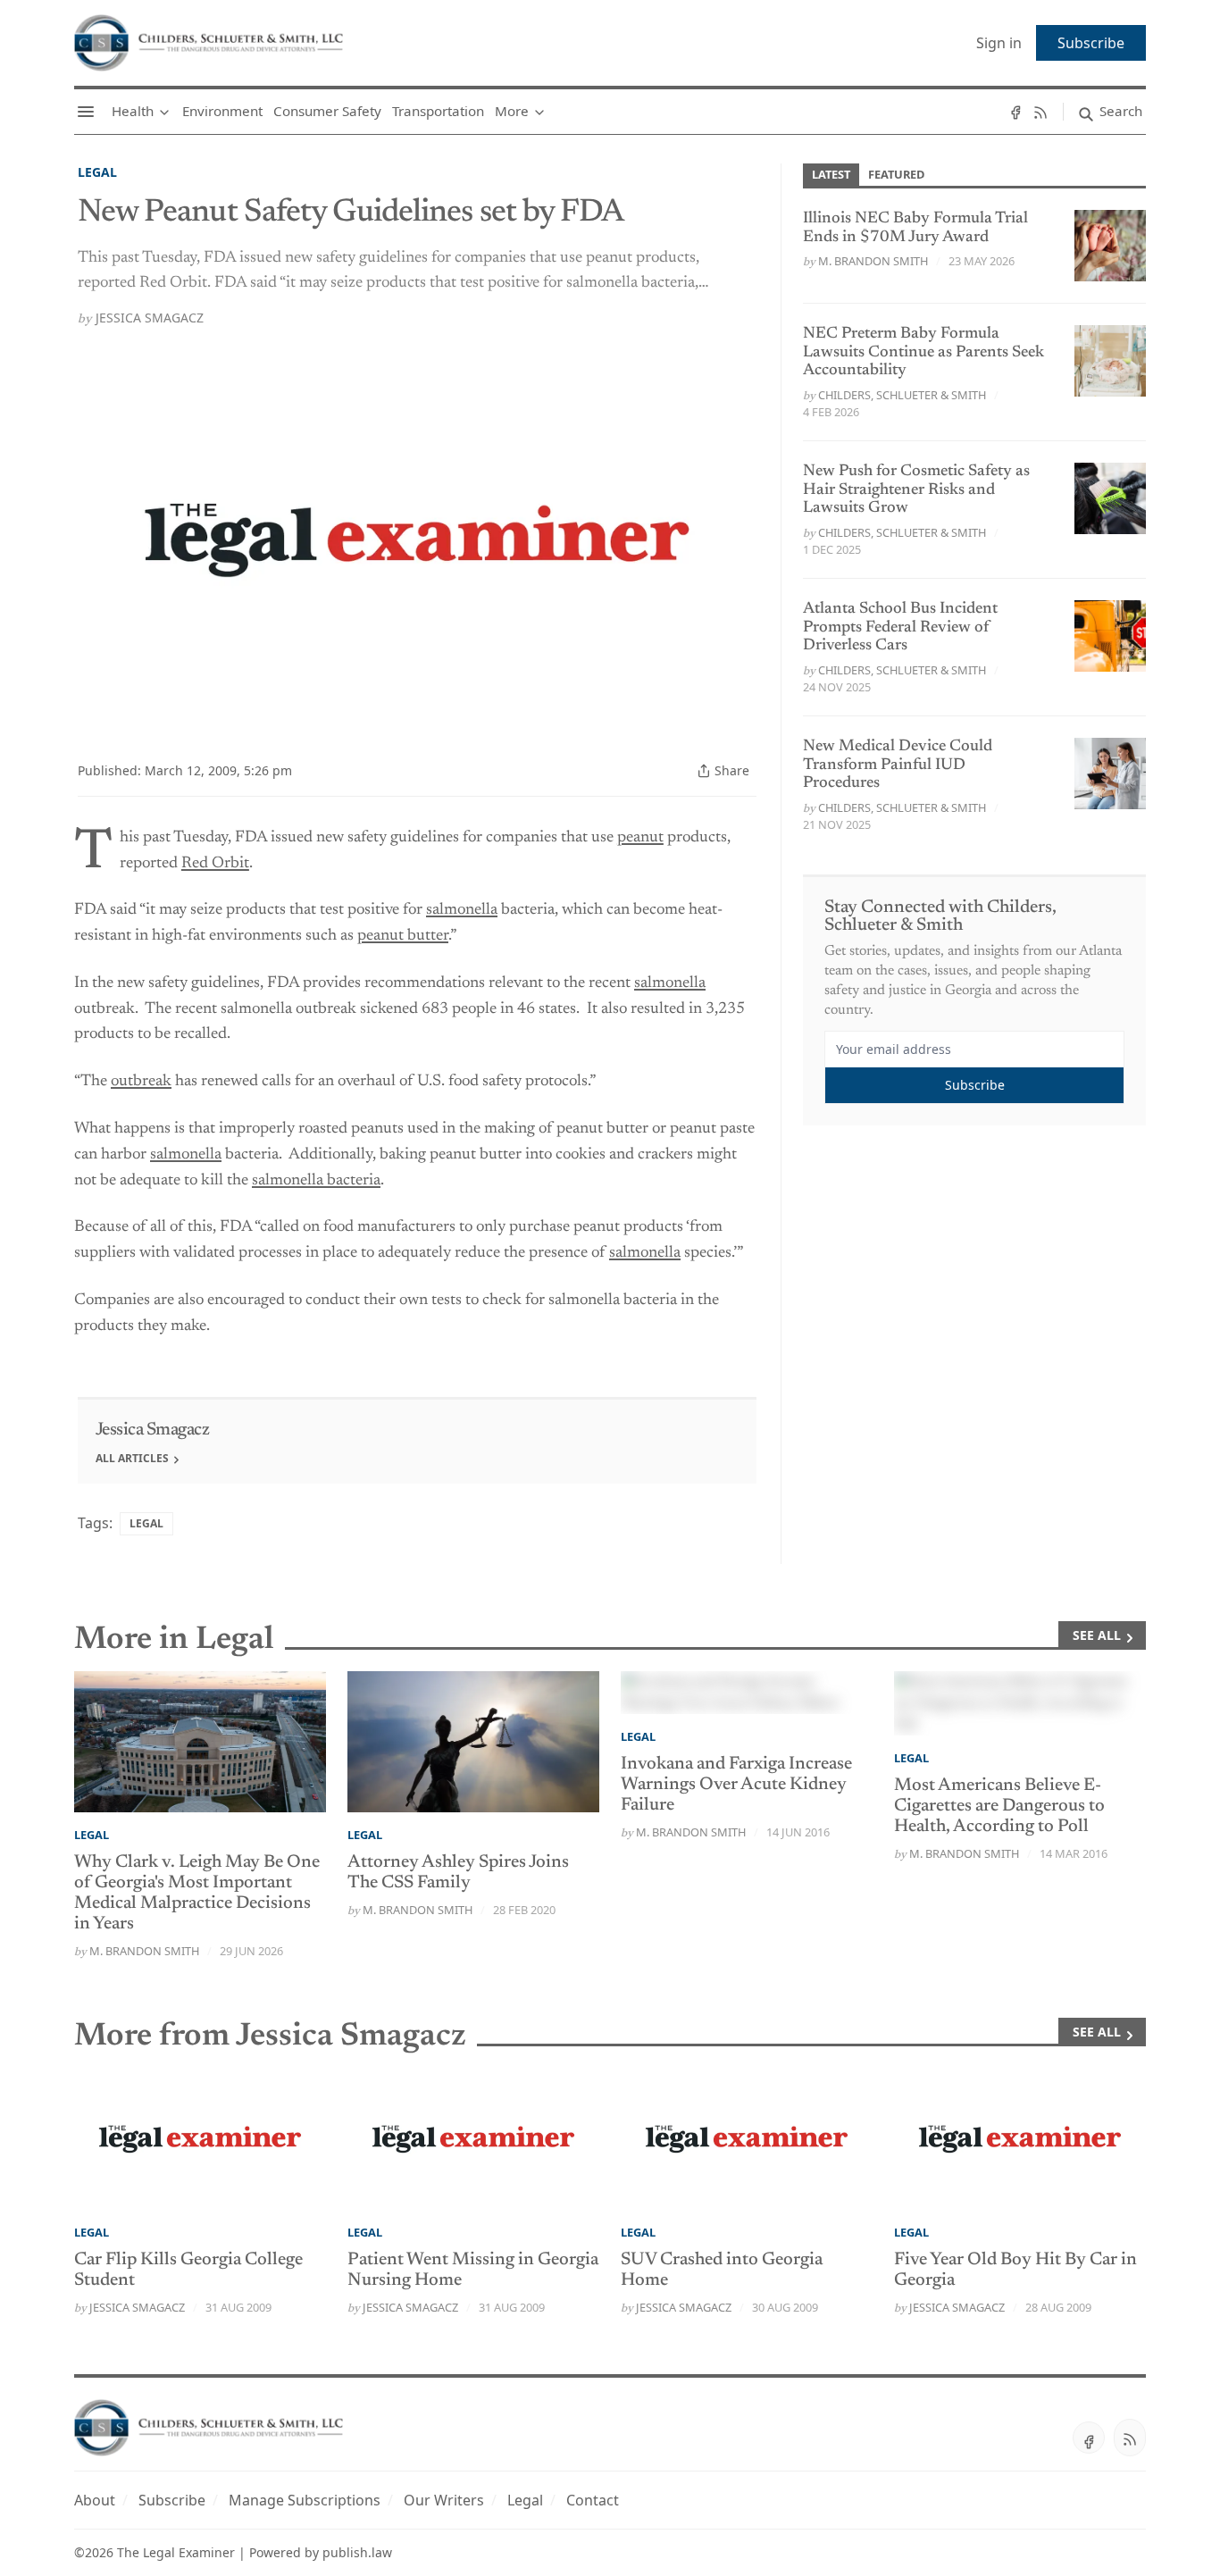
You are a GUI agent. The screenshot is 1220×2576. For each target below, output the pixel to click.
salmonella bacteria (316, 1181)
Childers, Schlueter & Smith (902, 395)
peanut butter (403, 936)
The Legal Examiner (176, 2552)
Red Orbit (215, 864)
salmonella (462, 910)
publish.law (357, 2552)
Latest (831, 174)
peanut (640, 838)
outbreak (141, 1082)
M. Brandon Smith (873, 261)
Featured (896, 174)
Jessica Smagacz (150, 318)
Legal (97, 172)
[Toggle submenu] (164, 112)
